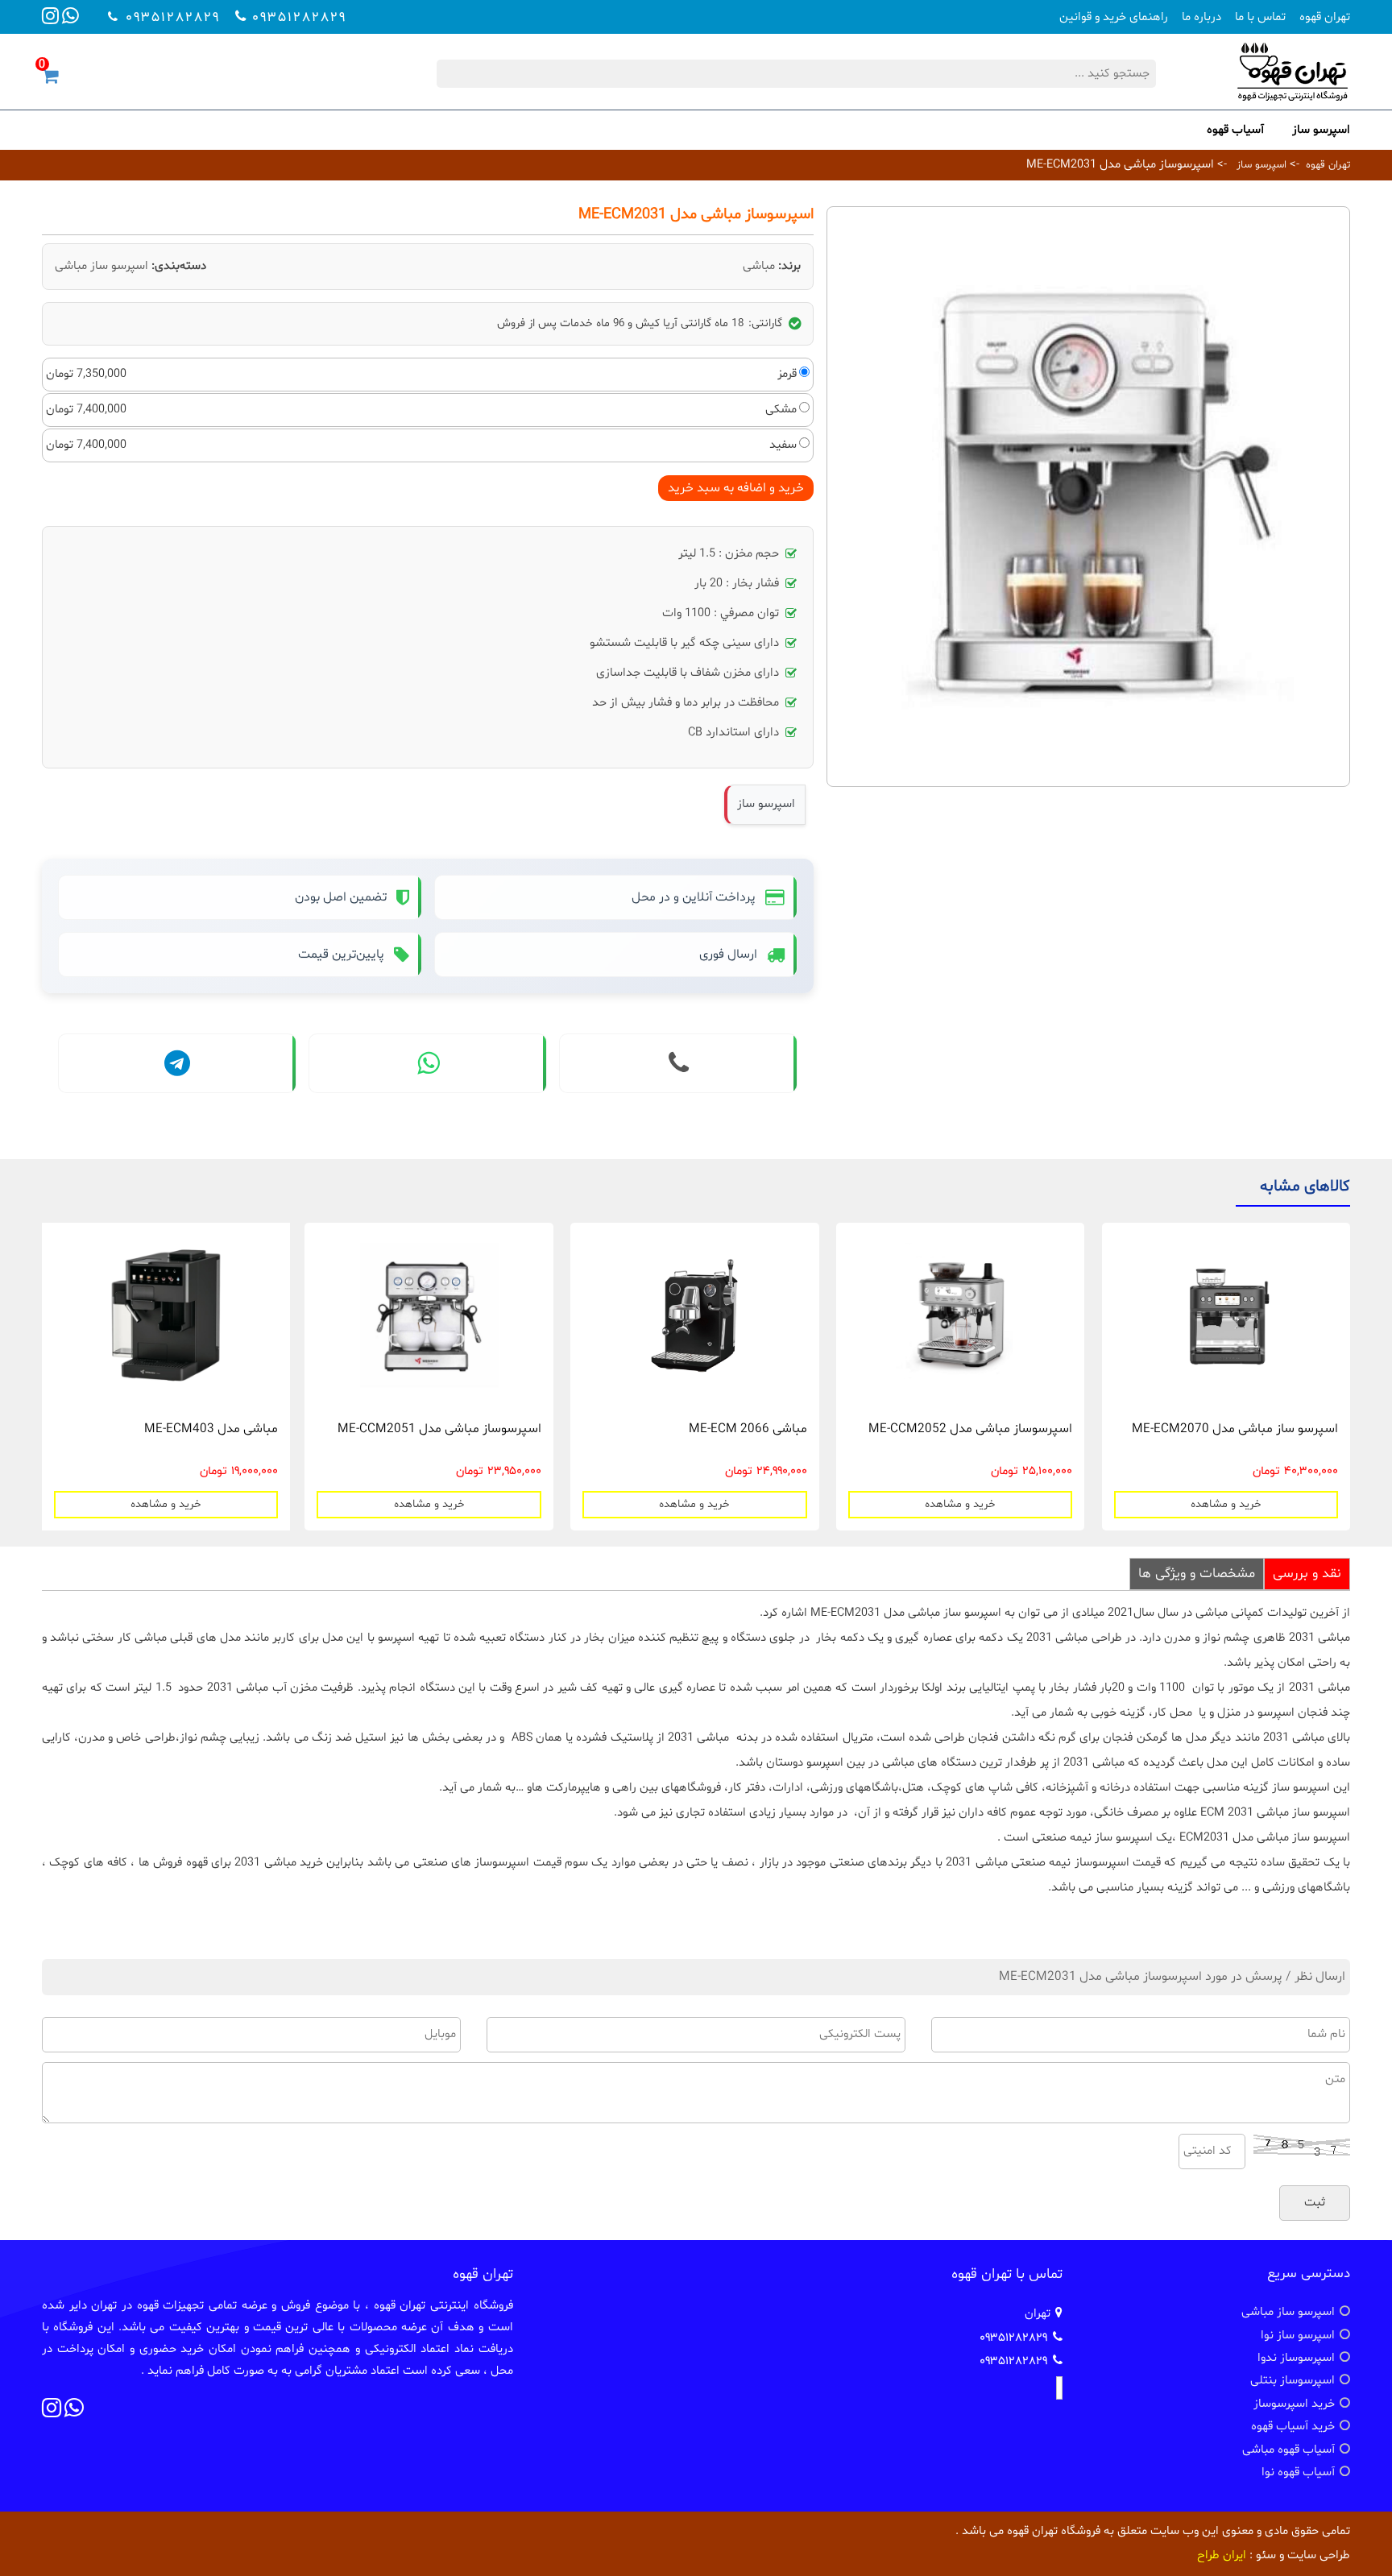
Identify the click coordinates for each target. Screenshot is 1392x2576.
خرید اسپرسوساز (1294, 2404)
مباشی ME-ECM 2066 (748, 1429)
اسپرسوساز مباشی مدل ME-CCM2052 (970, 1429)
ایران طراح (1222, 2555)
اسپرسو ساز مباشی (101, 266)
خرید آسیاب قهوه (1293, 2427)
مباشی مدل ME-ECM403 (211, 1429)
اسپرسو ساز (1321, 130)
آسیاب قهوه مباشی (1288, 2450)
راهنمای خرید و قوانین (1114, 17)
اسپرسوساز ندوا (1296, 2358)
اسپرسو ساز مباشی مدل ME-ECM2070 (1235, 1429)
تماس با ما (1260, 17)
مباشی (759, 266)
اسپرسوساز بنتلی (1293, 2381)
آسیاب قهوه (1235, 130)
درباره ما (1201, 17)
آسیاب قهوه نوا (1298, 2472)
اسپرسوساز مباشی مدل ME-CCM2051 (439, 1429)
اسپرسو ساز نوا (1298, 2336)
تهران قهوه (1325, 17)
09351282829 (299, 17)
